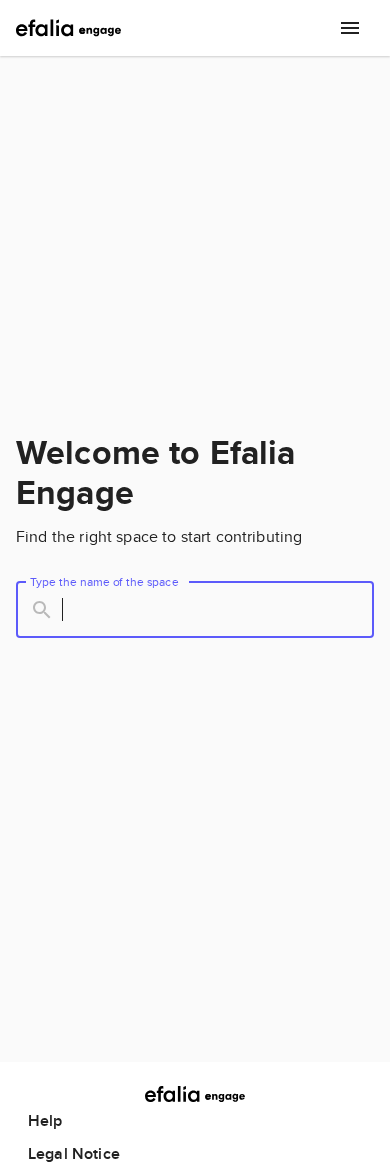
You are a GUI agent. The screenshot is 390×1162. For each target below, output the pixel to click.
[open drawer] (350, 28)
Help (45, 1120)
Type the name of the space (104, 581)
